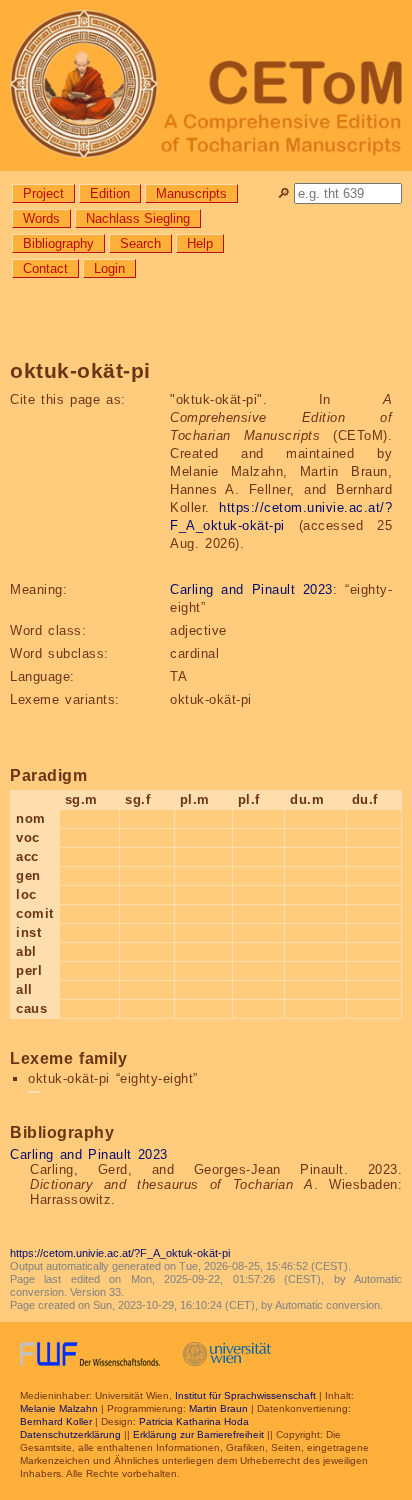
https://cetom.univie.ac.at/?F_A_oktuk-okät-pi (120, 1253)
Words (41, 218)
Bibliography (58, 243)
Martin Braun (218, 1408)
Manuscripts (191, 193)
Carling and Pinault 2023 (251, 589)
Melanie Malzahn (59, 1408)
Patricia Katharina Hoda (194, 1421)
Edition (110, 193)
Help (200, 243)
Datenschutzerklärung (70, 1434)
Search (140, 243)
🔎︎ (283, 193)
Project (43, 193)
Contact (45, 268)
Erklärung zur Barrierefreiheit (198, 1434)
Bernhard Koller (56, 1421)
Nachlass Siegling (138, 218)
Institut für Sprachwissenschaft (245, 1395)
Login (109, 268)
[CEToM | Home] (206, 85)
